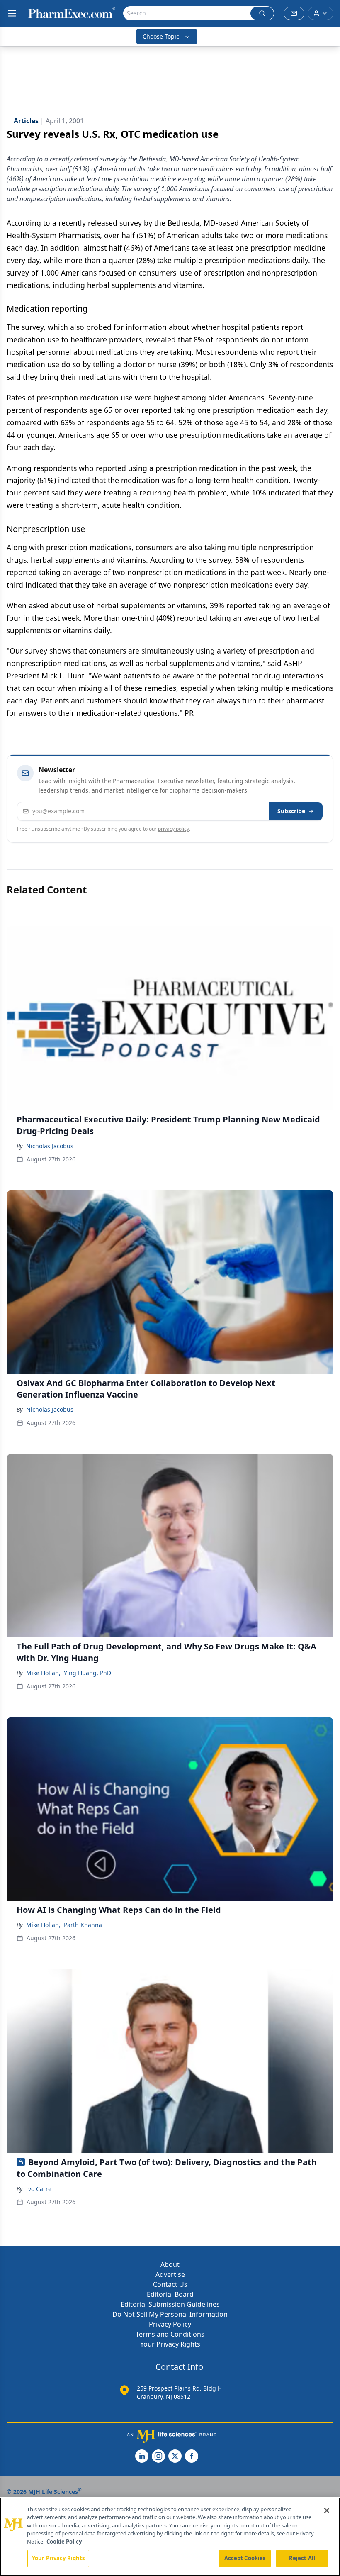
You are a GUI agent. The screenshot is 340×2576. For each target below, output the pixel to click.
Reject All (302, 2558)
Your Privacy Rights (170, 2344)
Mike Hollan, (43, 1673)
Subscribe (291, 811)
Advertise (170, 2274)
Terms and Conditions (170, 2334)
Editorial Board (170, 2294)
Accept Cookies (245, 2558)
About (170, 2264)
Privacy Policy (170, 2324)
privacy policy (174, 829)
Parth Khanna (83, 1925)
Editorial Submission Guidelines (170, 2304)
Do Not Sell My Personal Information (170, 2314)
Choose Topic (161, 36)
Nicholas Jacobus (50, 1146)
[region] (170, 2537)
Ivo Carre (39, 2189)
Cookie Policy (64, 2542)
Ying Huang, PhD (87, 1673)
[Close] (327, 2510)
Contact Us (170, 2284)
